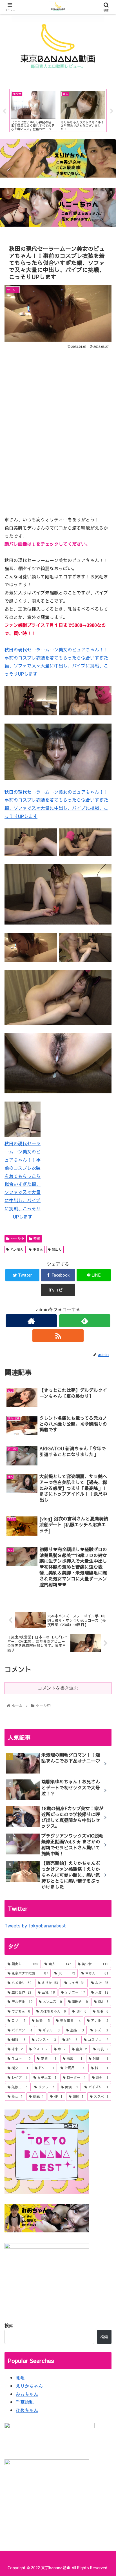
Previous (4, 111)
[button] (104, 1306)
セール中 (17, 1239)
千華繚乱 (25, 2402)
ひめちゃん (27, 2410)
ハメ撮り (17, 1249)
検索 (9, 2325)
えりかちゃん (29, 2386)
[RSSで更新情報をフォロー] (58, 1336)
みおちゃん (27, 2394)
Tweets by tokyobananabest (35, 1925)
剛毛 (20, 2378)
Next (112, 111)
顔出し (57, 1249)
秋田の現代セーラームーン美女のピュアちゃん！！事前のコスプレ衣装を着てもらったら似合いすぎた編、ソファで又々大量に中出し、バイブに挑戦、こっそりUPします (23, 1180)
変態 (37, 1239)
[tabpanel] (33, 110)
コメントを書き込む (58, 1688)
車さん (38, 1249)
